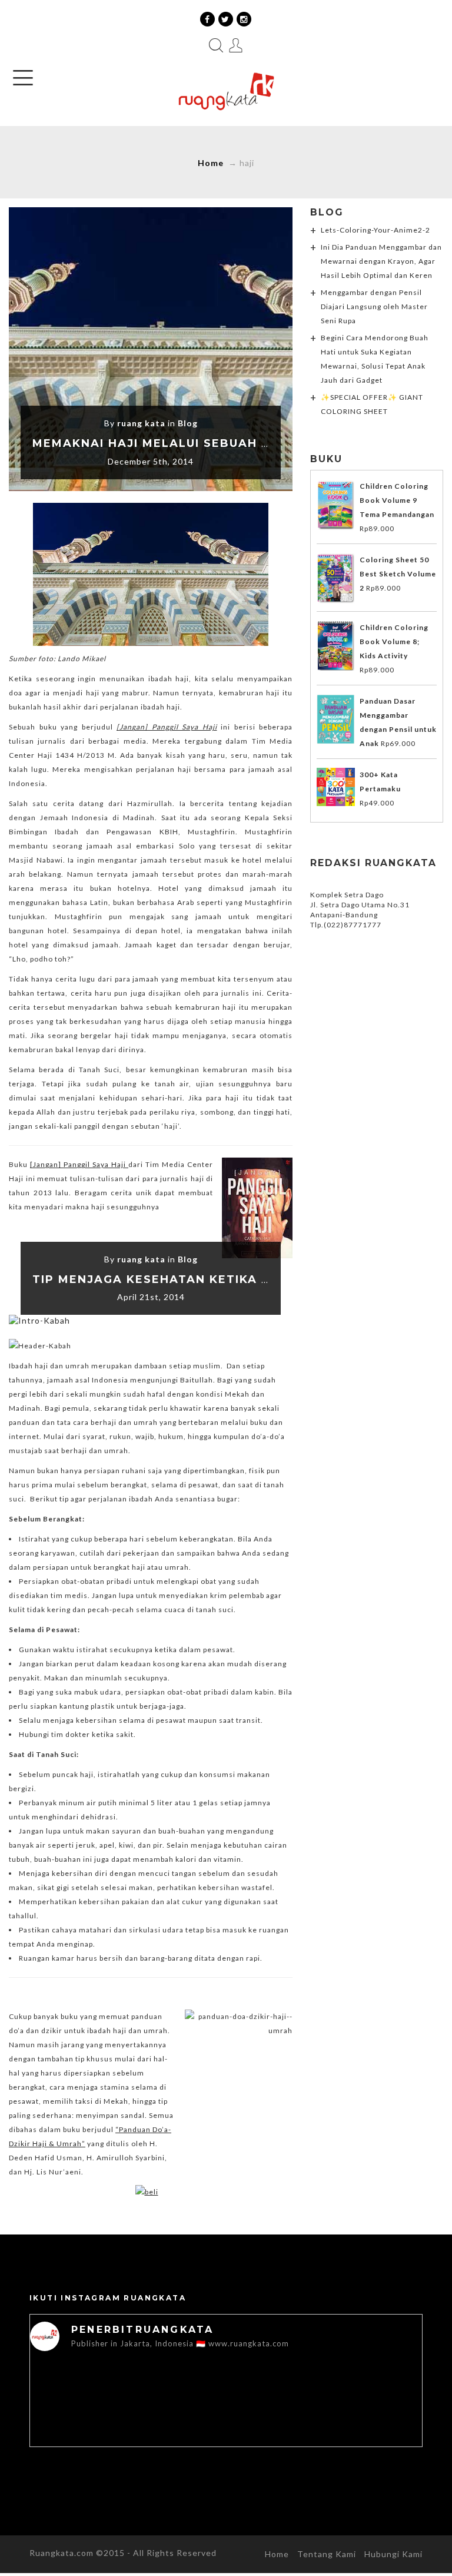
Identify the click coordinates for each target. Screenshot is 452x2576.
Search (216, 45)
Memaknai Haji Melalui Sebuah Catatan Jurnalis (212, 443)
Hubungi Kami (393, 2554)
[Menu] (23, 78)
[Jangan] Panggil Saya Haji (79, 1164)
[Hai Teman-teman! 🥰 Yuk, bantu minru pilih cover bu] (324, 2420)
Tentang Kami (327, 2554)
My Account (236, 45)
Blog (188, 423)
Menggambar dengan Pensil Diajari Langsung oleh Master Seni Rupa (374, 306)
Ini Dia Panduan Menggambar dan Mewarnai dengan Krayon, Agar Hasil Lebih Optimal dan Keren (381, 261)
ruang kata (141, 423)
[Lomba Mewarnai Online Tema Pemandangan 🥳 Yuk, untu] (128, 2420)
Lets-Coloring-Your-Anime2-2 (375, 230)
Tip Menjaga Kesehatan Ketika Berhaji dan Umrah (217, 1279)
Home (211, 163)
